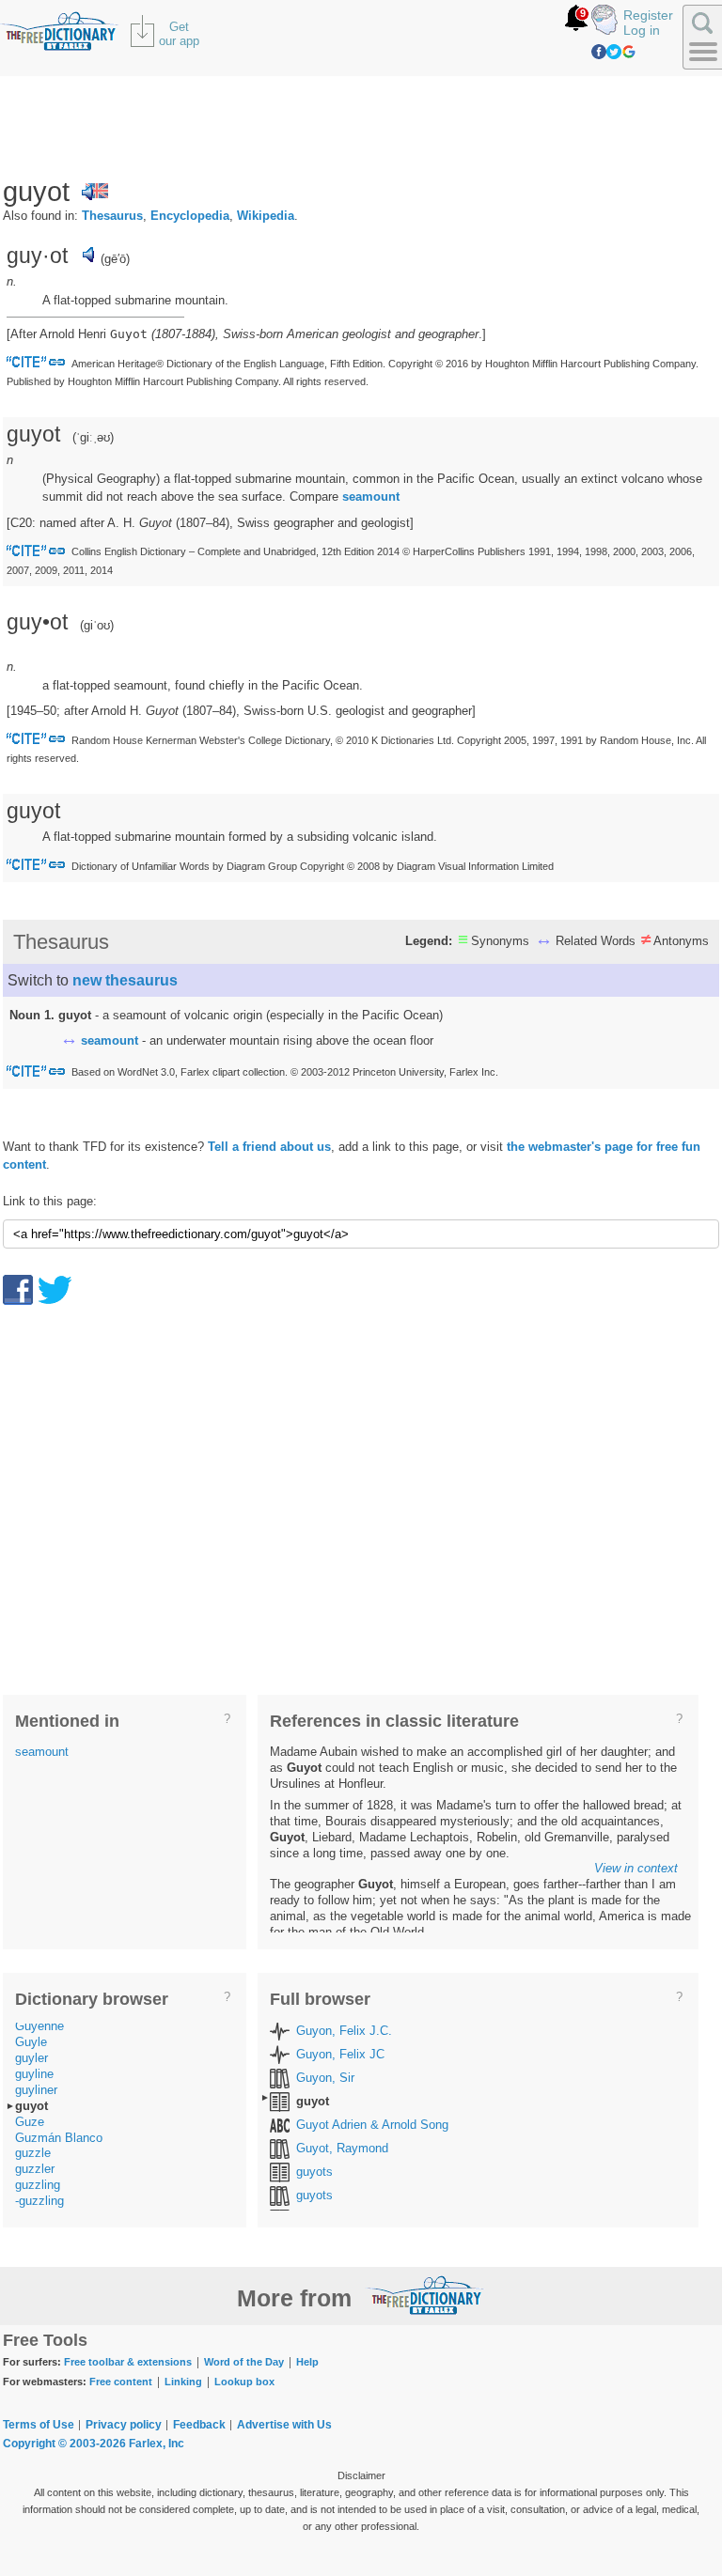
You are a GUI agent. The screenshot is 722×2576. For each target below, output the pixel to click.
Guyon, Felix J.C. (344, 2031)
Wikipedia (266, 216)
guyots (314, 2172)
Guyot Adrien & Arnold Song (372, 2125)
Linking (183, 2382)
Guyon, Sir (325, 2078)
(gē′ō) (115, 259)
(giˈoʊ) (97, 625)
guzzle (33, 2153)
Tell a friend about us (269, 1147)
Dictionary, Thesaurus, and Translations (425, 2295)
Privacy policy (124, 2425)
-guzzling (39, 2201)
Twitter (614, 52)
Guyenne (39, 2026)
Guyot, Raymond (342, 2148)
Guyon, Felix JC (340, 2054)
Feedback (199, 2425)
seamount (371, 497)
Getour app (179, 34)
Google (629, 52)
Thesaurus (112, 216)
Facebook (599, 52)
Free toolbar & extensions (128, 2362)
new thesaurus (125, 980)
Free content (121, 2382)
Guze (30, 2122)
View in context (636, 1868)
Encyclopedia (190, 216)
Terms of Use (39, 2425)
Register (648, 15)
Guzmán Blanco (59, 2138)
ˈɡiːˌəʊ (93, 437)
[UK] (95, 192)
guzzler (35, 2169)
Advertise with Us (284, 2425)
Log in (642, 30)
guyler (31, 2058)
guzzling (38, 2185)
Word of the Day (244, 2362)
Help (307, 2362)
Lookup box (244, 2382)
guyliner (36, 2090)
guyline (34, 2074)
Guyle (31, 2042)
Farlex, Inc (157, 2444)
